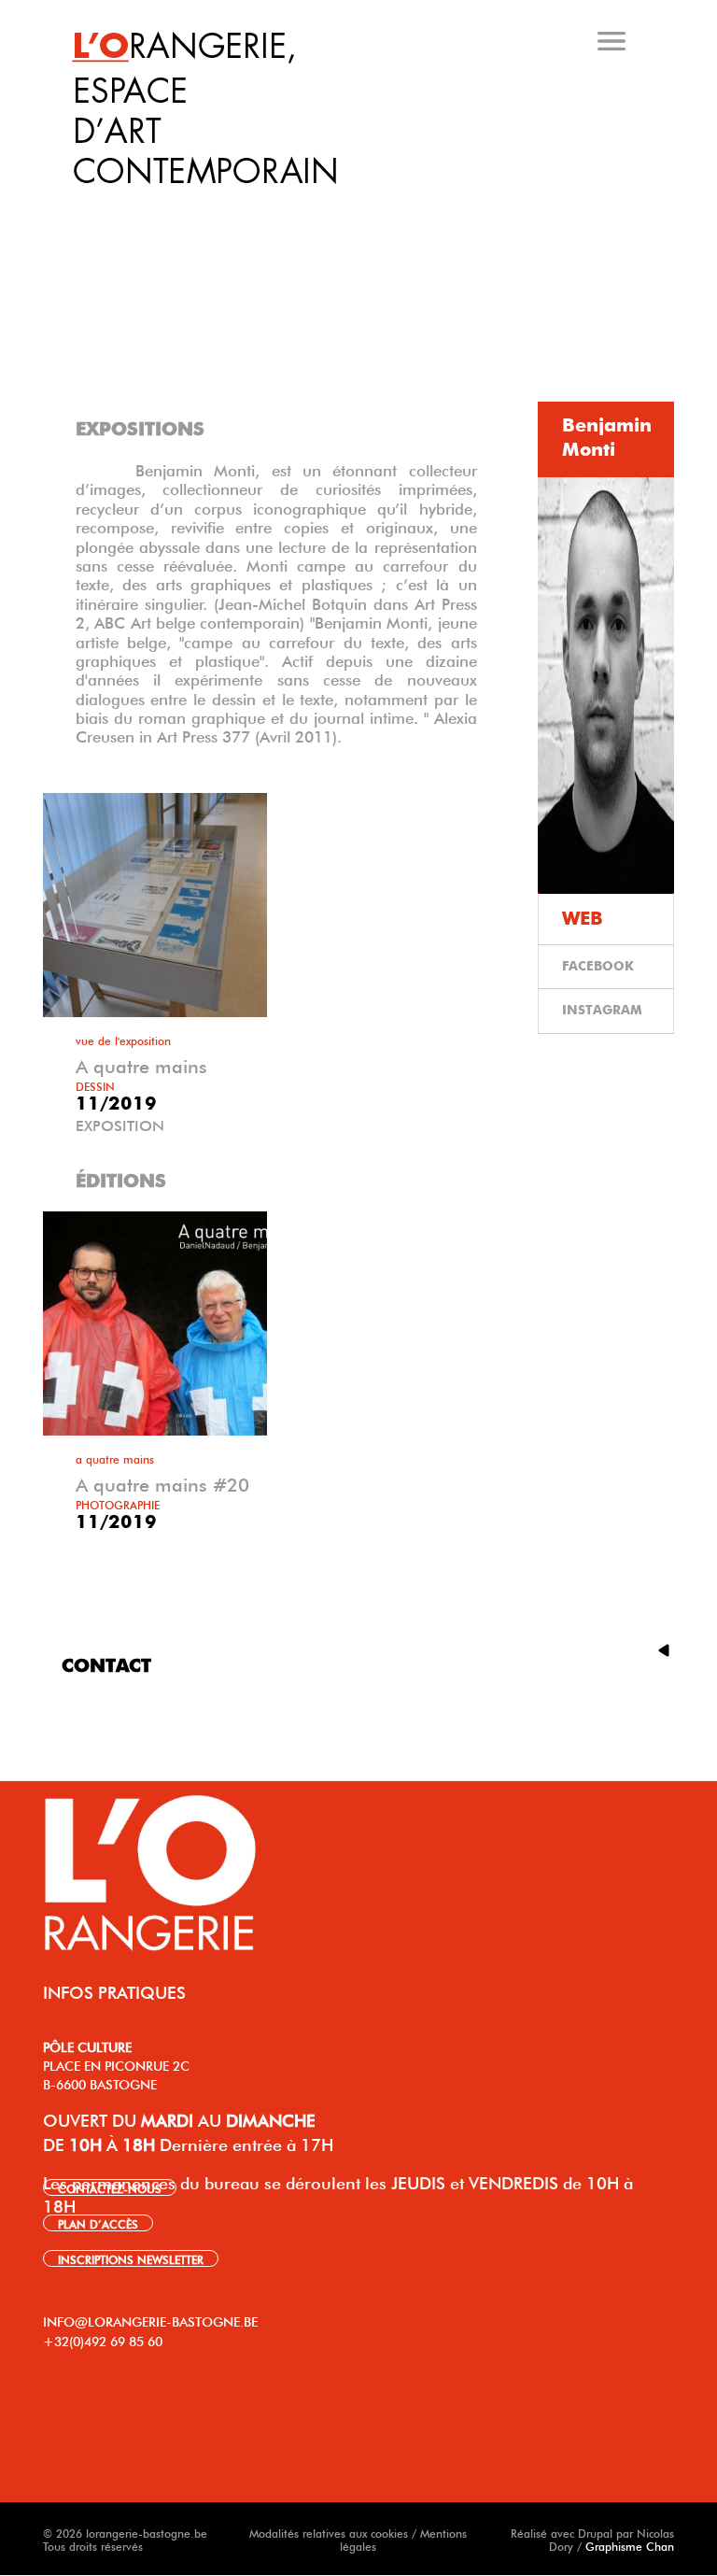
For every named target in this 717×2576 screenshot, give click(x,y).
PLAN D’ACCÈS (98, 2223)
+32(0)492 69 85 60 (103, 2340)
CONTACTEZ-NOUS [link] (110, 2187)
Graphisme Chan (630, 2545)
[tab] (362, 205)
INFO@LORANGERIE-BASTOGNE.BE (150, 2320)
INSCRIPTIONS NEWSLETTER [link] (131, 2258)
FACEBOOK (598, 967)
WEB (583, 919)
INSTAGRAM (602, 1011)
